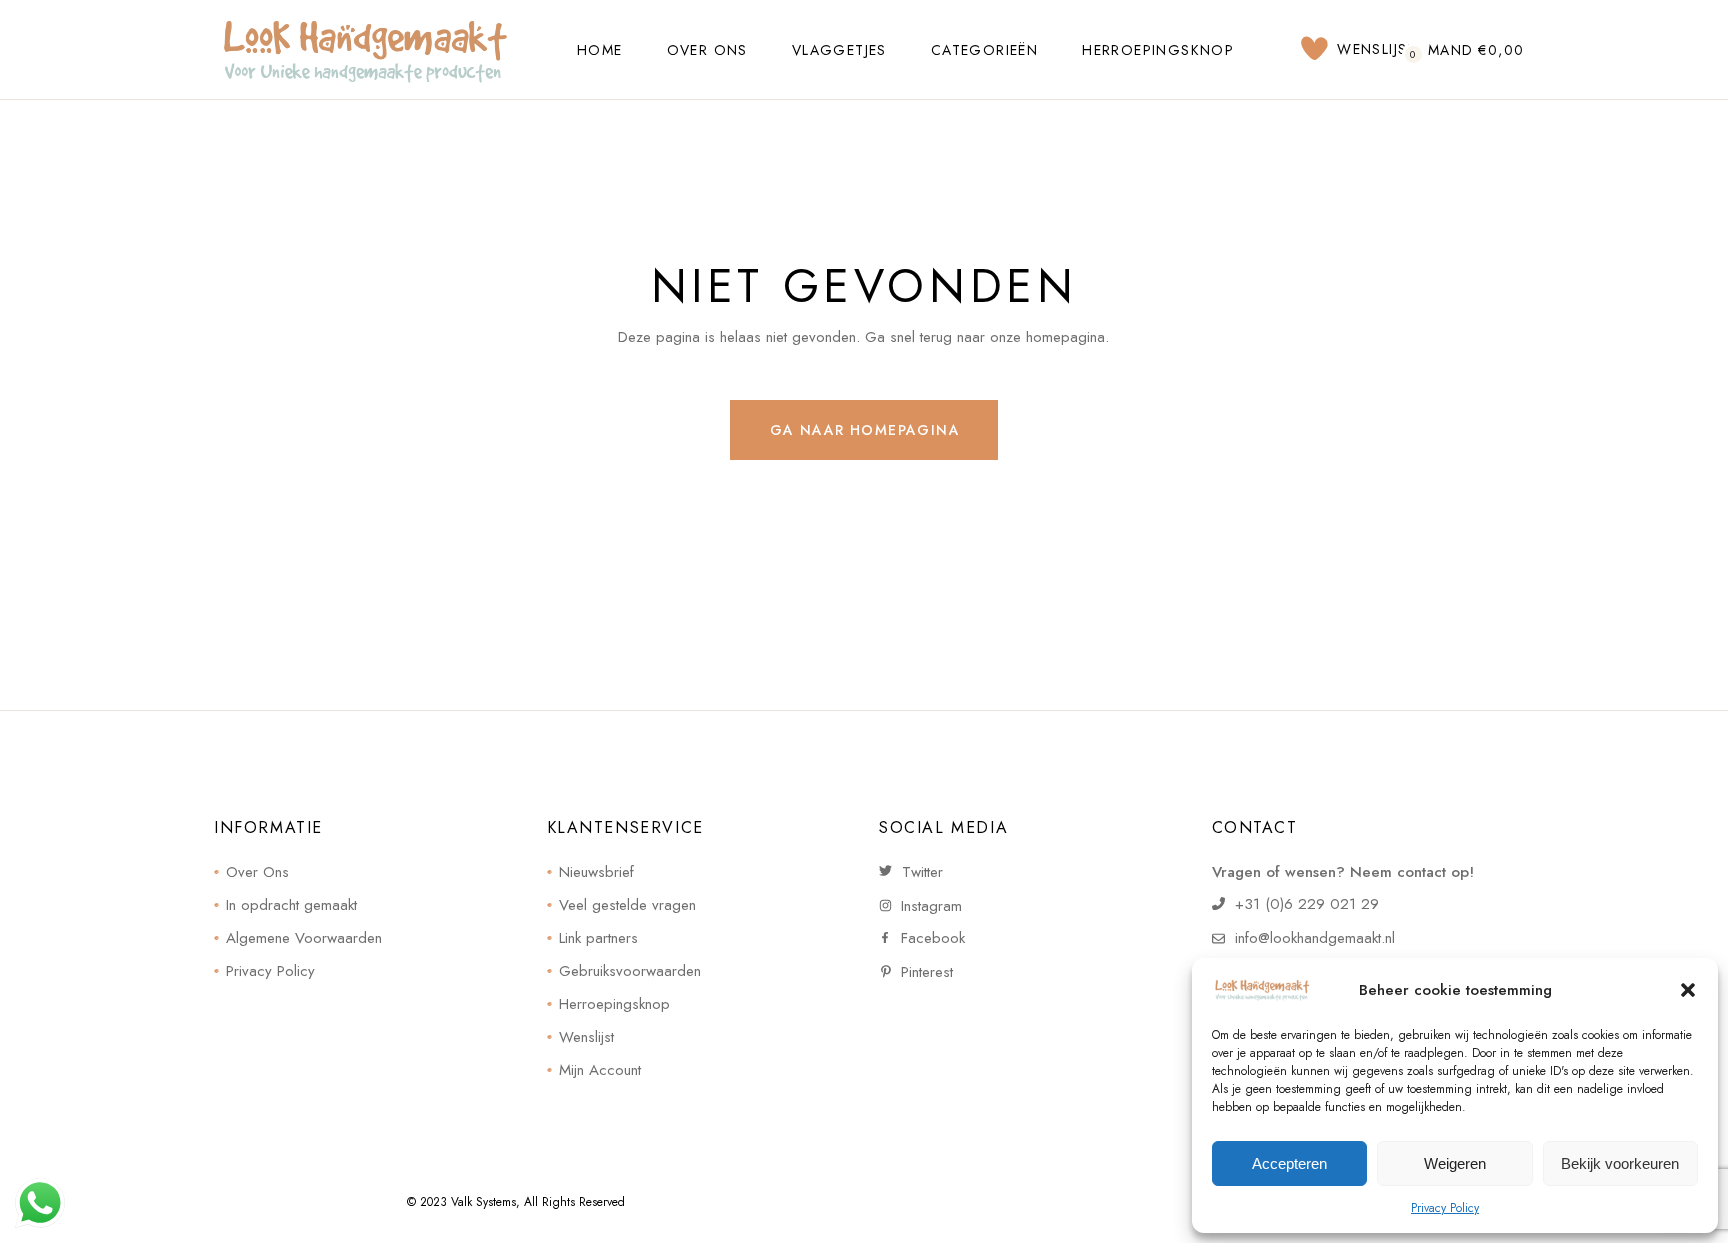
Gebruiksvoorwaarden (630, 971)
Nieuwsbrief (596, 872)
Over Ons (257, 872)
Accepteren (1289, 1163)
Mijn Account (600, 1070)
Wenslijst (586, 1037)
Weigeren (1455, 1163)
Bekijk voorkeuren (1620, 1163)
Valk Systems (483, 1202)
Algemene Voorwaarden (304, 938)
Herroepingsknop (614, 1004)
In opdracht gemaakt (291, 905)
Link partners (598, 938)
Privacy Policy (1445, 1208)
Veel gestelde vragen (627, 905)
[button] (1688, 990)
